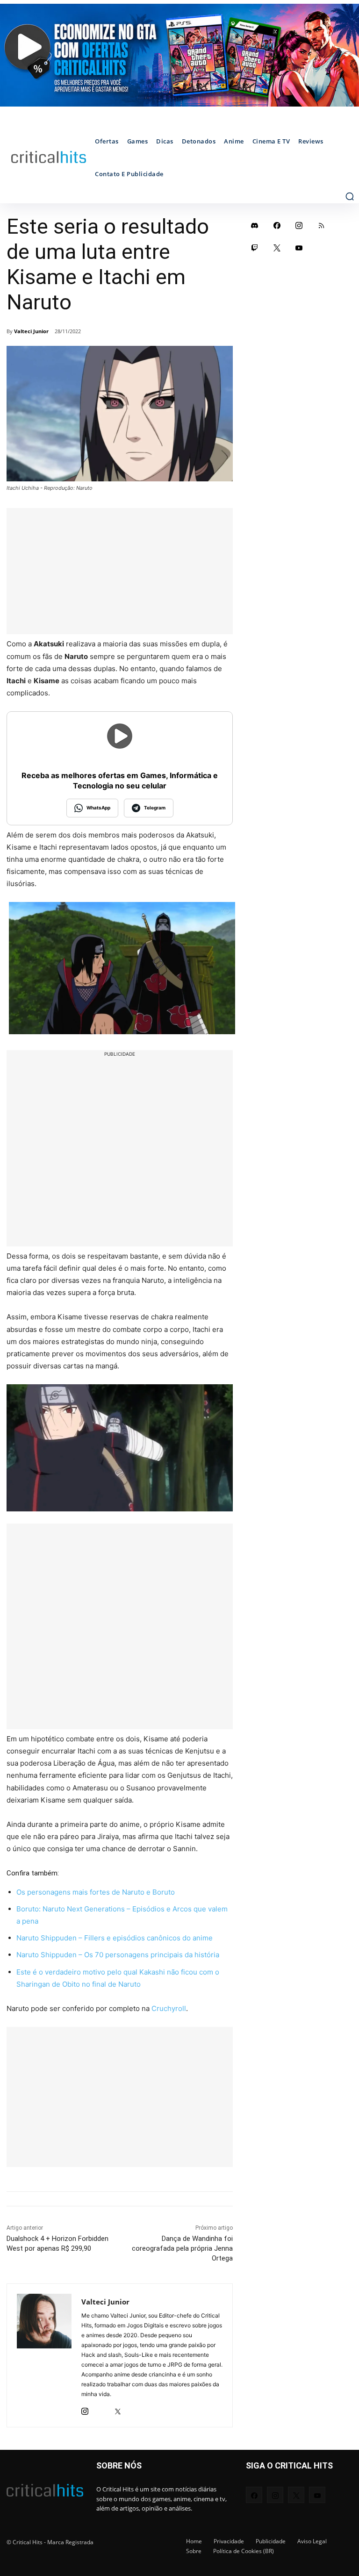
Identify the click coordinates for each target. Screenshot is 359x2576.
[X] (118, 2409)
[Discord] (255, 225)
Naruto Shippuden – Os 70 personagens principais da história (118, 1955)
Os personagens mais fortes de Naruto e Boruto (96, 1892)
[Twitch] (255, 248)
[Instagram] (85, 2409)
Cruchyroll (169, 2008)
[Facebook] (277, 225)
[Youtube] (299, 248)
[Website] (134, 2409)
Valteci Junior (31, 331)
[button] (350, 196)
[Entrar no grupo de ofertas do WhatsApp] (179, 55)
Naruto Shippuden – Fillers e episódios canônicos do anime (115, 1938)
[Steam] (101, 2409)
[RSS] (322, 225)
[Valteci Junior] (44, 2355)
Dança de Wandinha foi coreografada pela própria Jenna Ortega (182, 2248)
